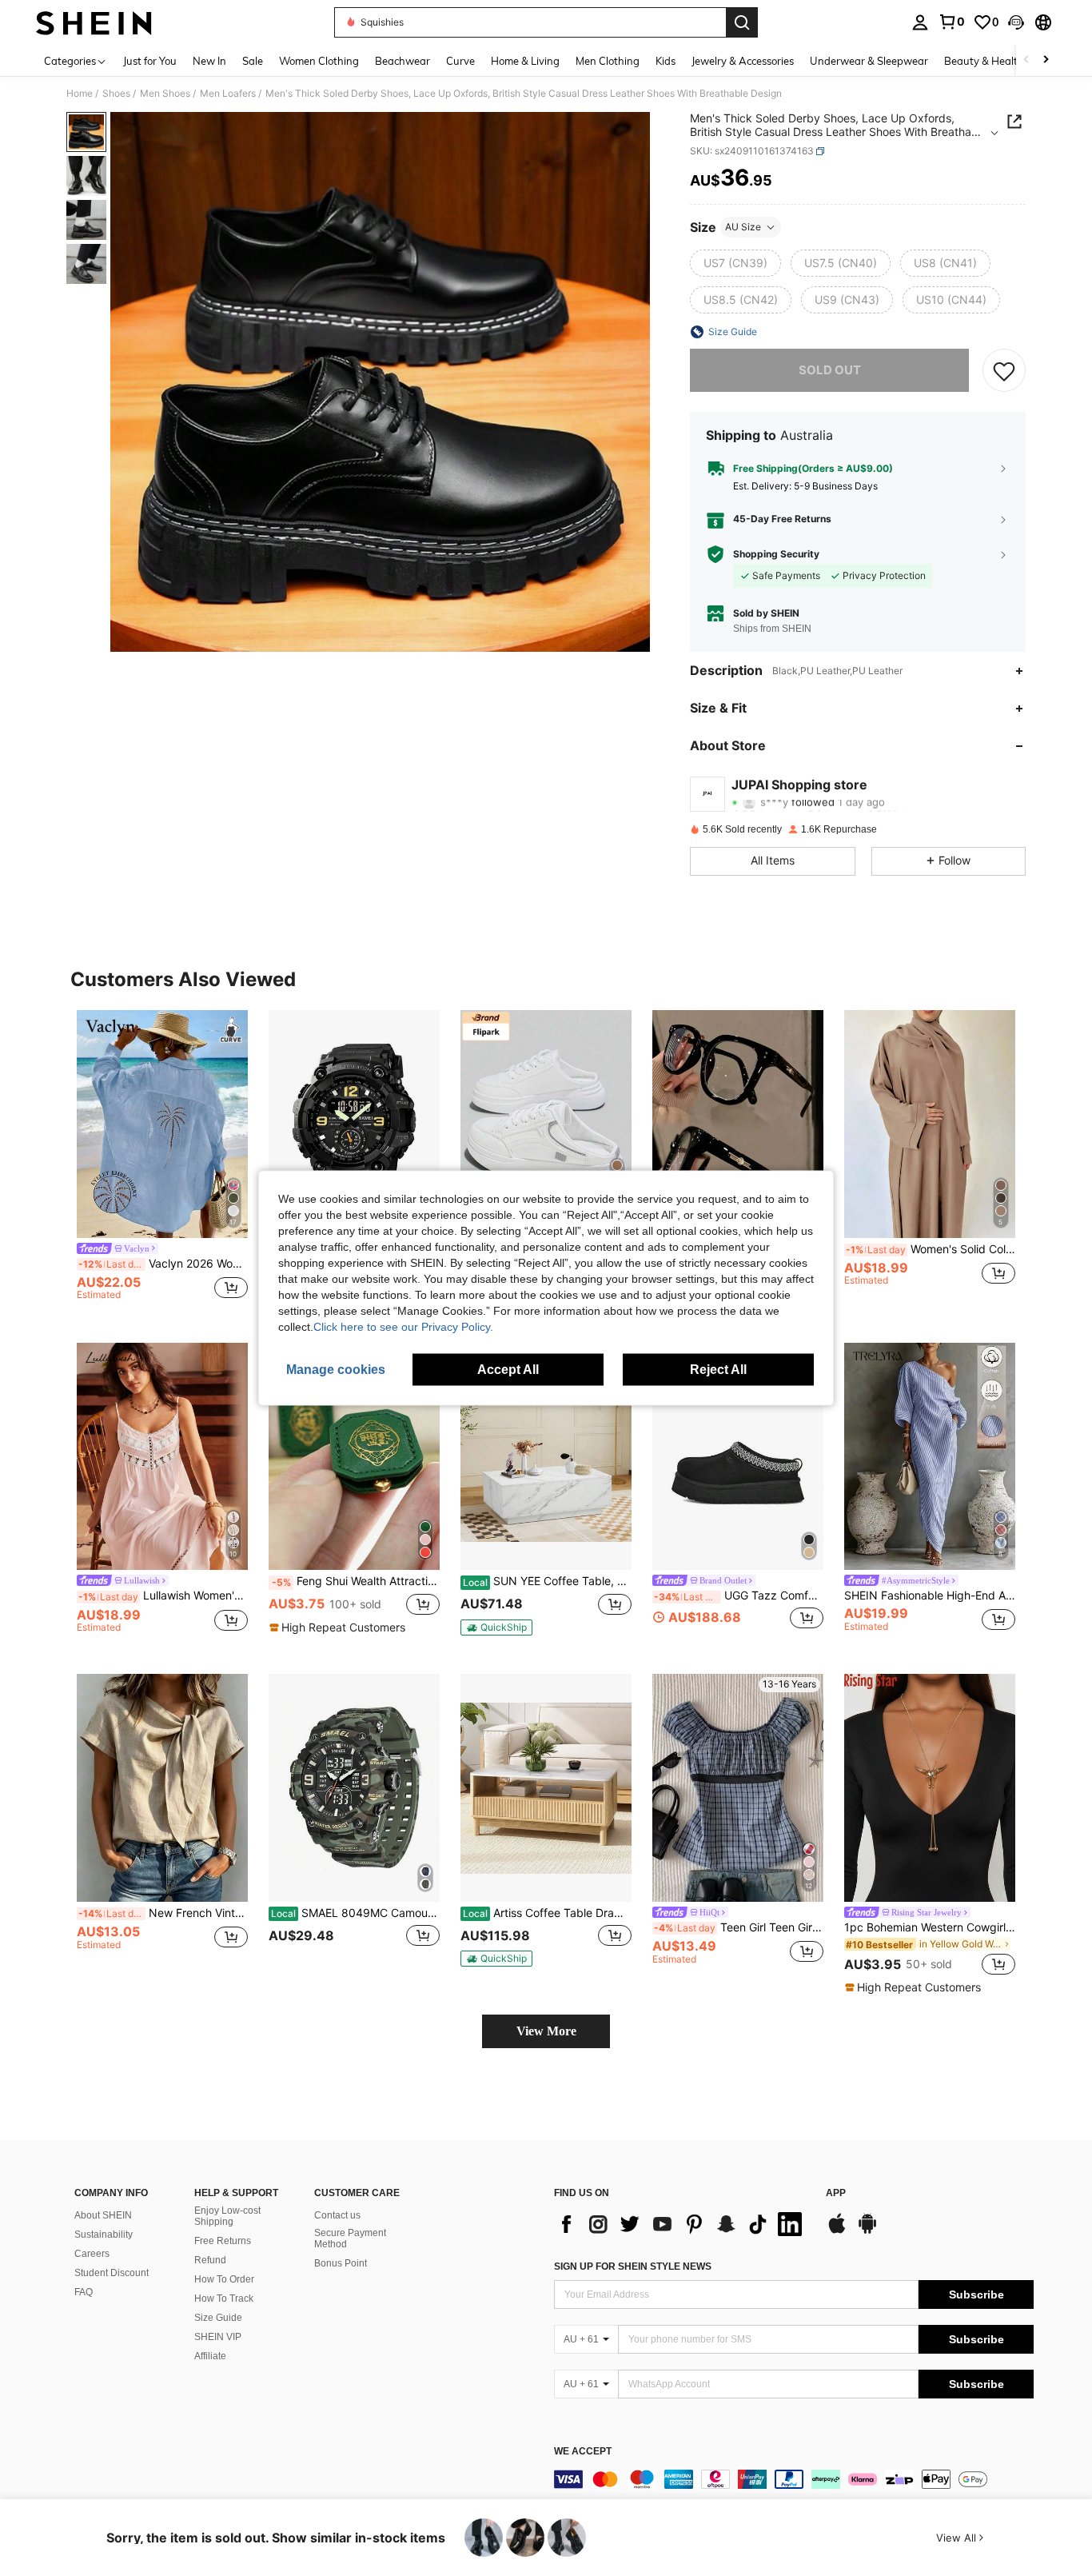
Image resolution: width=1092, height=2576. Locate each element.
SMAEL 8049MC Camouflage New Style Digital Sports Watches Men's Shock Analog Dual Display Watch (355, 1913)
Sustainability (104, 2235)
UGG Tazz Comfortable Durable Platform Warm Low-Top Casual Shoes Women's (739, 1596)
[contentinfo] (794, 2479)
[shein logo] (94, 22)
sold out (830, 370)
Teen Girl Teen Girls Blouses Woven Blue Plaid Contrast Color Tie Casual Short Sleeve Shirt (739, 1927)
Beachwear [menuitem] (403, 61)
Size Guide (218, 2318)
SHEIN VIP (218, 2337)
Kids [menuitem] (666, 61)
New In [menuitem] (209, 61)
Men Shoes (165, 94)
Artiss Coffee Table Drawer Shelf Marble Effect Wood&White (547, 1913)
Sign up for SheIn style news (633, 2266)
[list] (682, 2224)
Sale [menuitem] (253, 61)
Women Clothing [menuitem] (319, 61)
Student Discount (112, 2273)
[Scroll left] (1026, 60)
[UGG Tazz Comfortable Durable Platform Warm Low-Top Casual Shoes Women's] (738, 1457)
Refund (210, 2260)
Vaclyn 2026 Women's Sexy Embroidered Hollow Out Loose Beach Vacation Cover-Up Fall (163, 1264)
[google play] (867, 2231)
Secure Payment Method (350, 2239)
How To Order (224, 2279)
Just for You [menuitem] (150, 61)
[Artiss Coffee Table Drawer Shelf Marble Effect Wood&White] (546, 1788)
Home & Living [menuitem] (525, 61)
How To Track (224, 2298)
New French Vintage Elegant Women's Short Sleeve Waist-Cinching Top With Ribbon (163, 1913)
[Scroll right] (1046, 60)
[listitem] (162, 1163)
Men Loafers (228, 94)
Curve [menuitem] (460, 61)
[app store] (837, 2231)
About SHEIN (103, 2215)
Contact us (337, 2215)
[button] (1016, 22)
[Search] (742, 22)
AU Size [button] (743, 227)
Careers (92, 2254)
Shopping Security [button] (776, 554)
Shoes (116, 94)
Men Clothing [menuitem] (608, 61)
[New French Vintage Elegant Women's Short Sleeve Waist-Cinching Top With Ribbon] (162, 1788)
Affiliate (210, 2356)
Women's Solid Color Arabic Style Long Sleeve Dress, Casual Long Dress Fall (931, 1249)
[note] (339, 1627)
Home (80, 94)
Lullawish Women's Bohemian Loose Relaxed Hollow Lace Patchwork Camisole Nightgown (163, 1596)
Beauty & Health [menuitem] (984, 61)
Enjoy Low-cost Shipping (227, 2216)
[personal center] (920, 22)
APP (836, 2193)
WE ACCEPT (583, 2452)
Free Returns (223, 2241)
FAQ (84, 2292)
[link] (951, 22)
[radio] (735, 263)
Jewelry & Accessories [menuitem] (743, 61)
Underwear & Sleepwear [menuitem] (869, 61)
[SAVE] (1004, 370)
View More (546, 2031)
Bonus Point (341, 2263)
